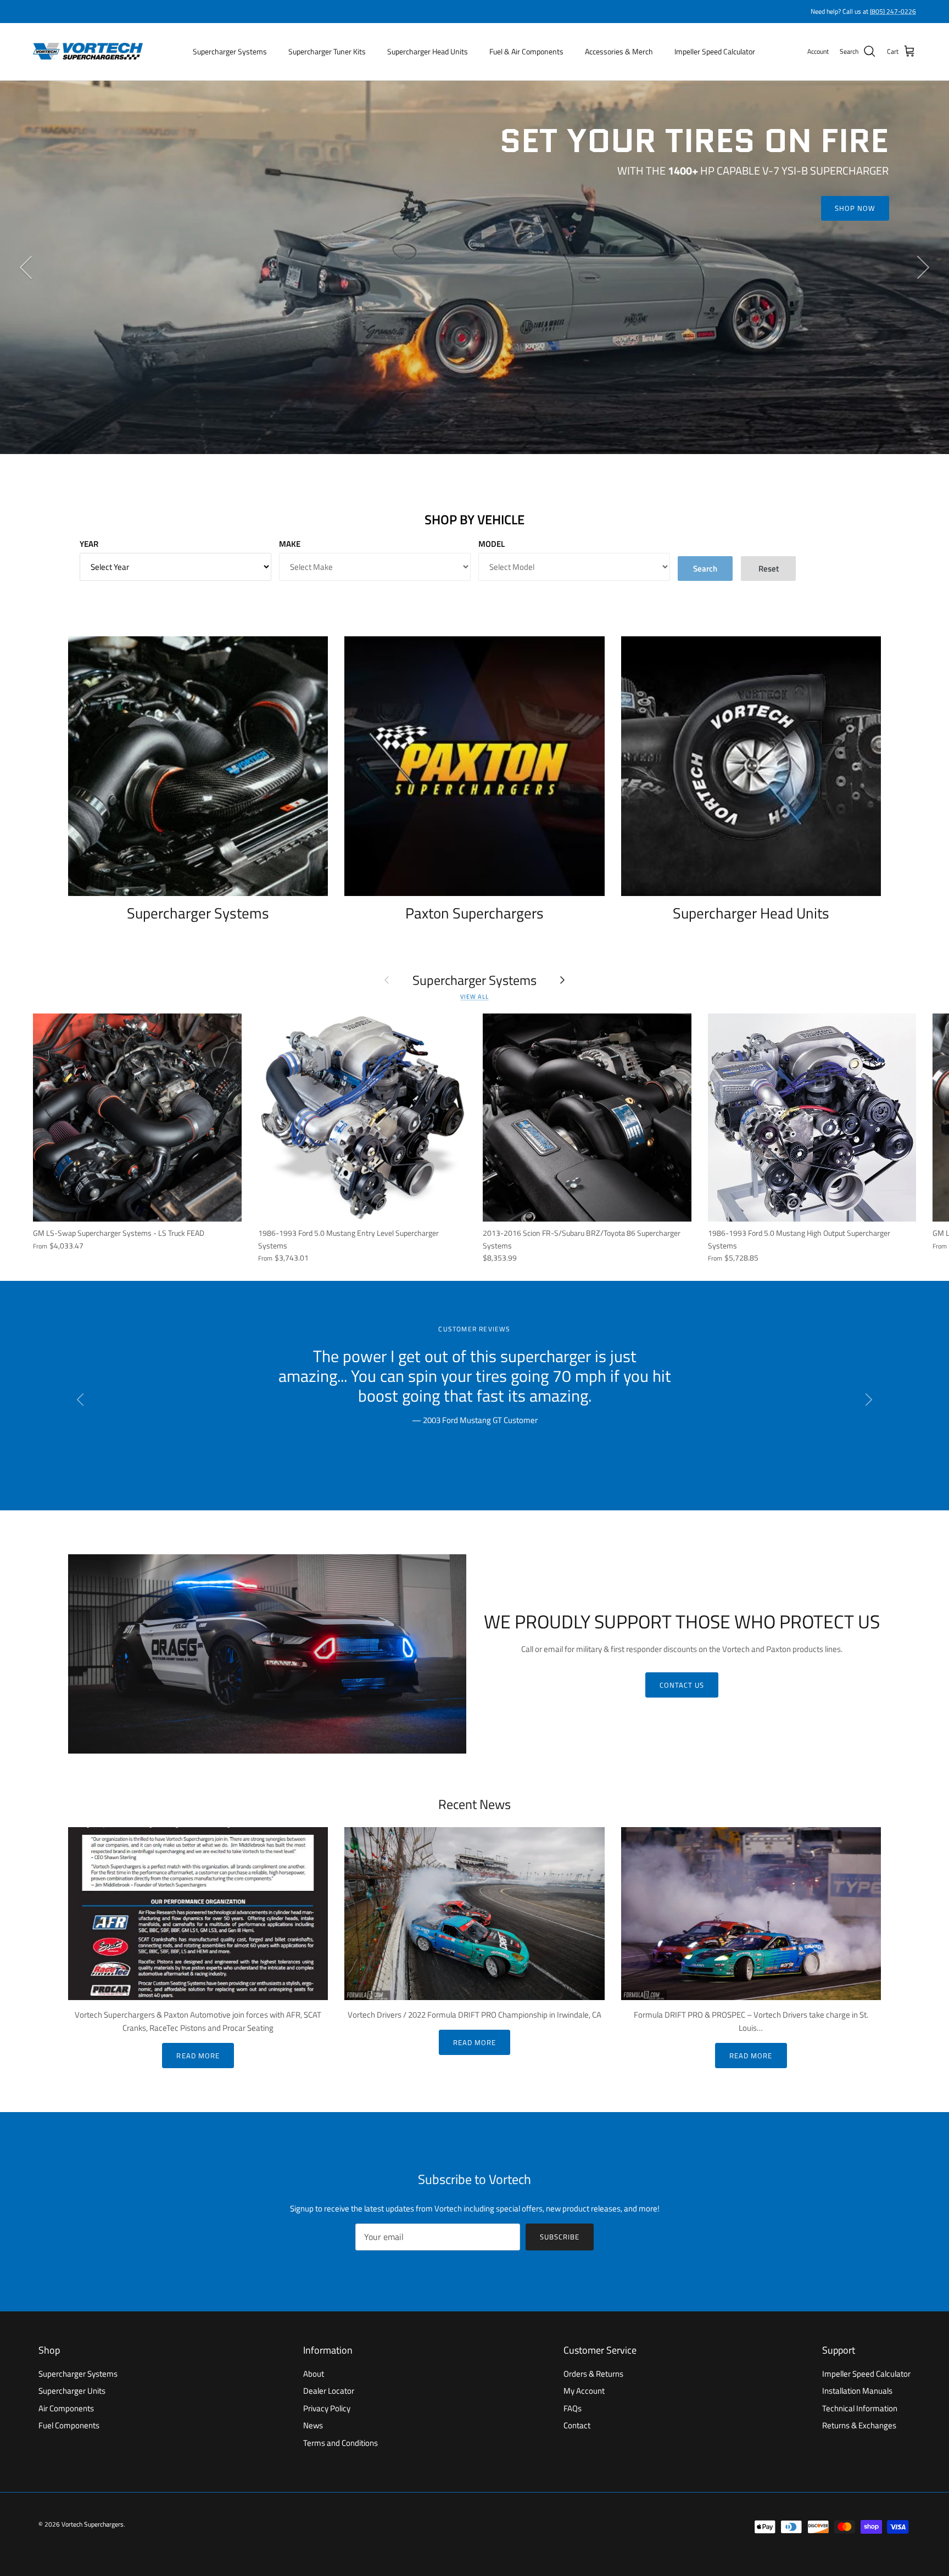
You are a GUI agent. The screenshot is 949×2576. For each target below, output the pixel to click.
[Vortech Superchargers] (88, 52)
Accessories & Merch (619, 51)
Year (89, 544)
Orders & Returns (593, 2374)
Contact (577, 2425)
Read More (198, 2056)
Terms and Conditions (340, 2443)
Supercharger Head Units (428, 51)
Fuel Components (69, 2425)
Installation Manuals (857, 2391)
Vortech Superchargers (93, 2524)
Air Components (66, 2408)
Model (492, 544)
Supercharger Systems (230, 51)
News (313, 2425)
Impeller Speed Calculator (715, 51)
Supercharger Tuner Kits (327, 51)
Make (290, 544)
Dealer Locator (329, 2391)
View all (474, 996)
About (314, 2374)
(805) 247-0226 (893, 11)
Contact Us (682, 1685)
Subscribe (560, 2237)
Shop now (855, 208)
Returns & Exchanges (859, 2425)
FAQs (573, 2408)
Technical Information (860, 2408)
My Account (584, 2391)
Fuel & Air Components (526, 51)
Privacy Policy (327, 2408)
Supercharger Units (72, 2391)
